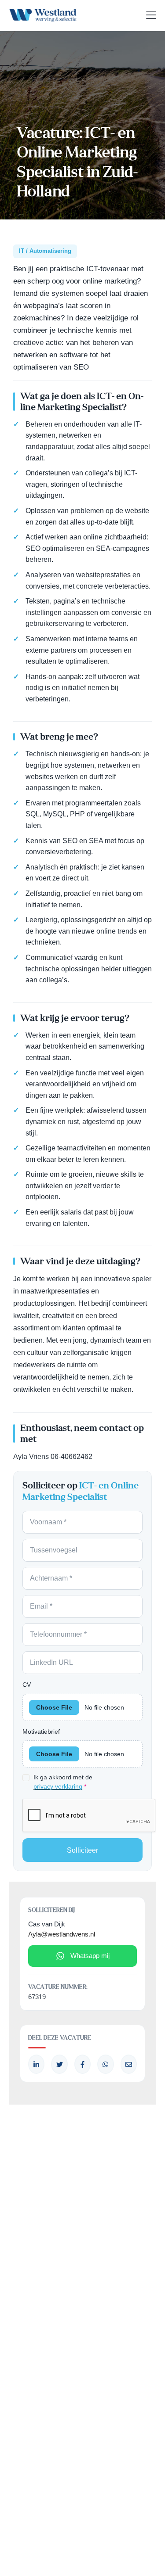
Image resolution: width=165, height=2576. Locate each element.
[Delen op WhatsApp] (105, 2064)
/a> (82, 2064)
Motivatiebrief (41, 1732)
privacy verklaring (58, 1787)
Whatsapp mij (90, 1956)
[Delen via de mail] (129, 2064)
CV (27, 1685)
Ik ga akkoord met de (63, 1782)
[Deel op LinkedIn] (36, 2064)
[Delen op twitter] (59, 2064)
